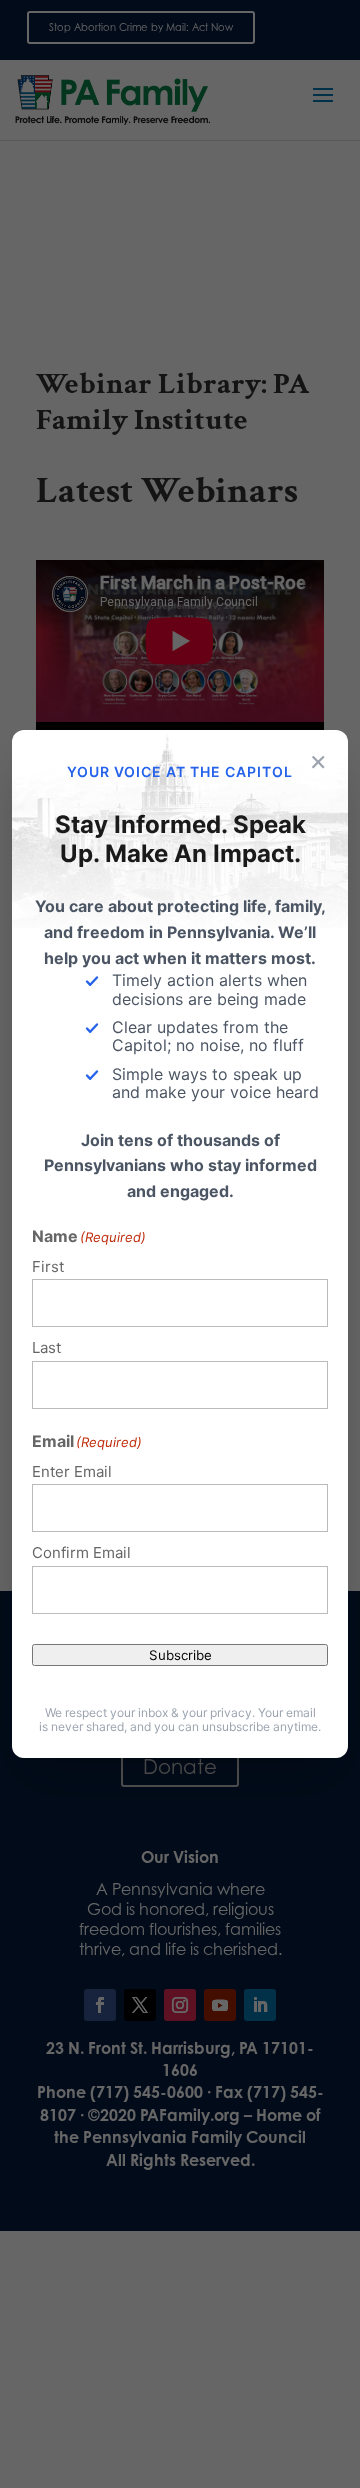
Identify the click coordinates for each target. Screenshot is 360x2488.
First (48, 1266)
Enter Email (72, 1471)
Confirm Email (81, 1552)
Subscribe (180, 1655)
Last (46, 1347)
